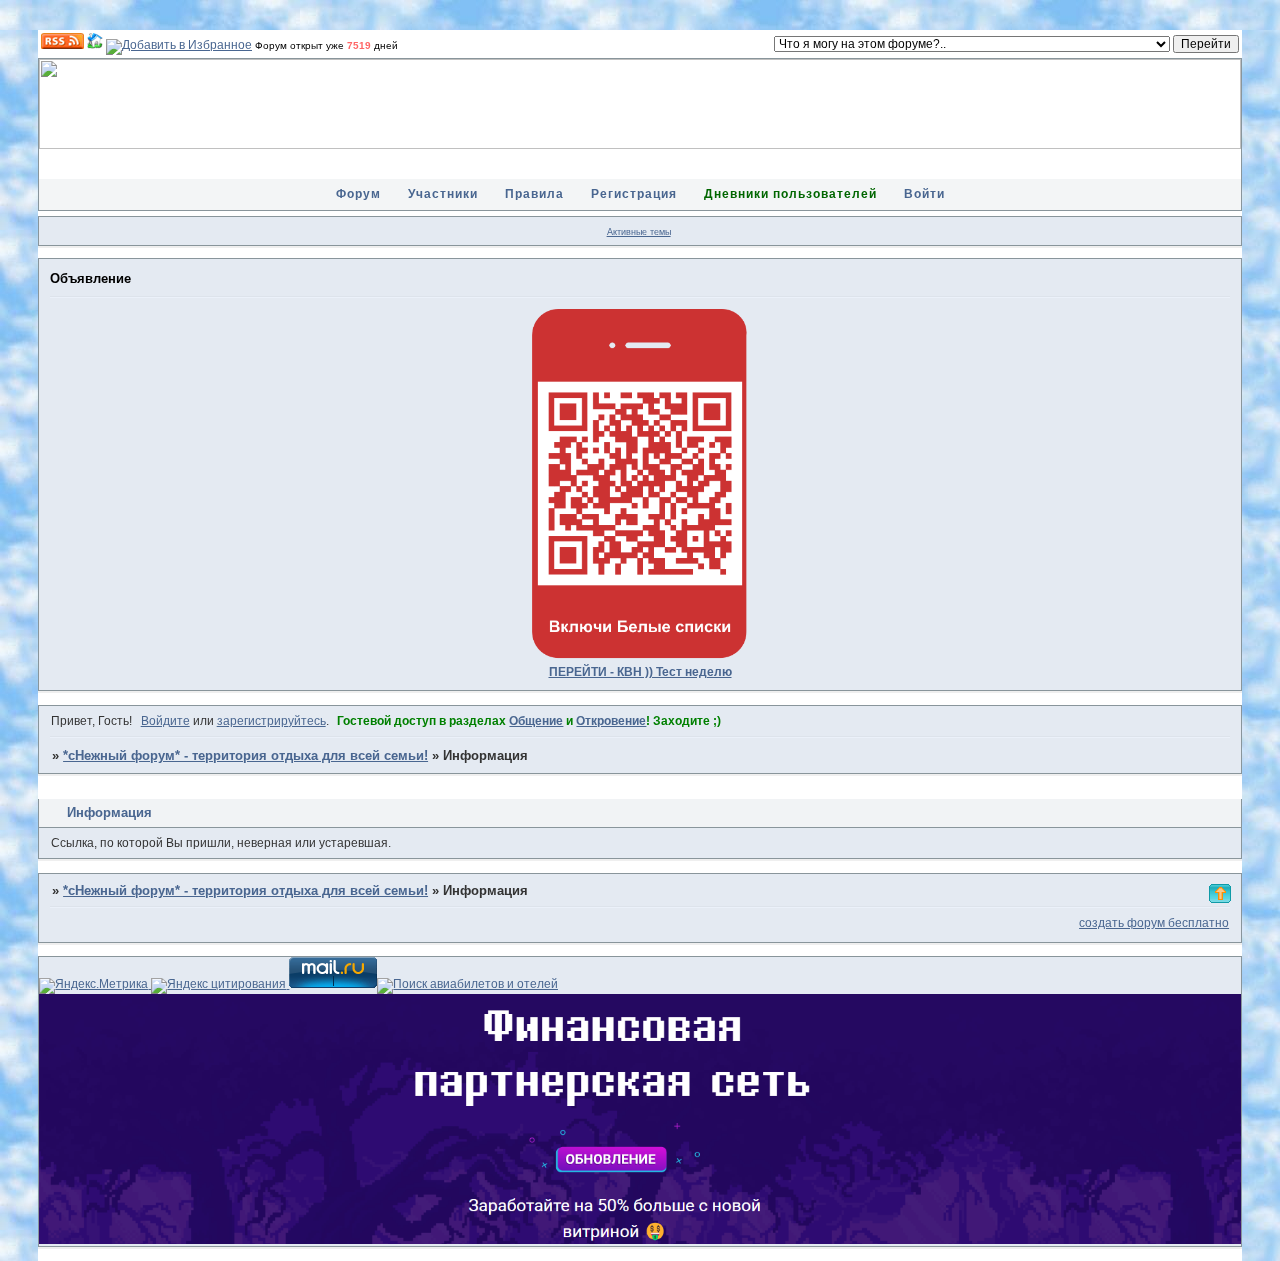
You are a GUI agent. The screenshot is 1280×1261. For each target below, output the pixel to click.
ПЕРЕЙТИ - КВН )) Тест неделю (640, 672)
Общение (536, 721)
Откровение (611, 721)
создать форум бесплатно (1154, 923)
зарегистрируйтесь (271, 721)
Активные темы (639, 232)
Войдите (165, 721)
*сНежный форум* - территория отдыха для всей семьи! (245, 756)
